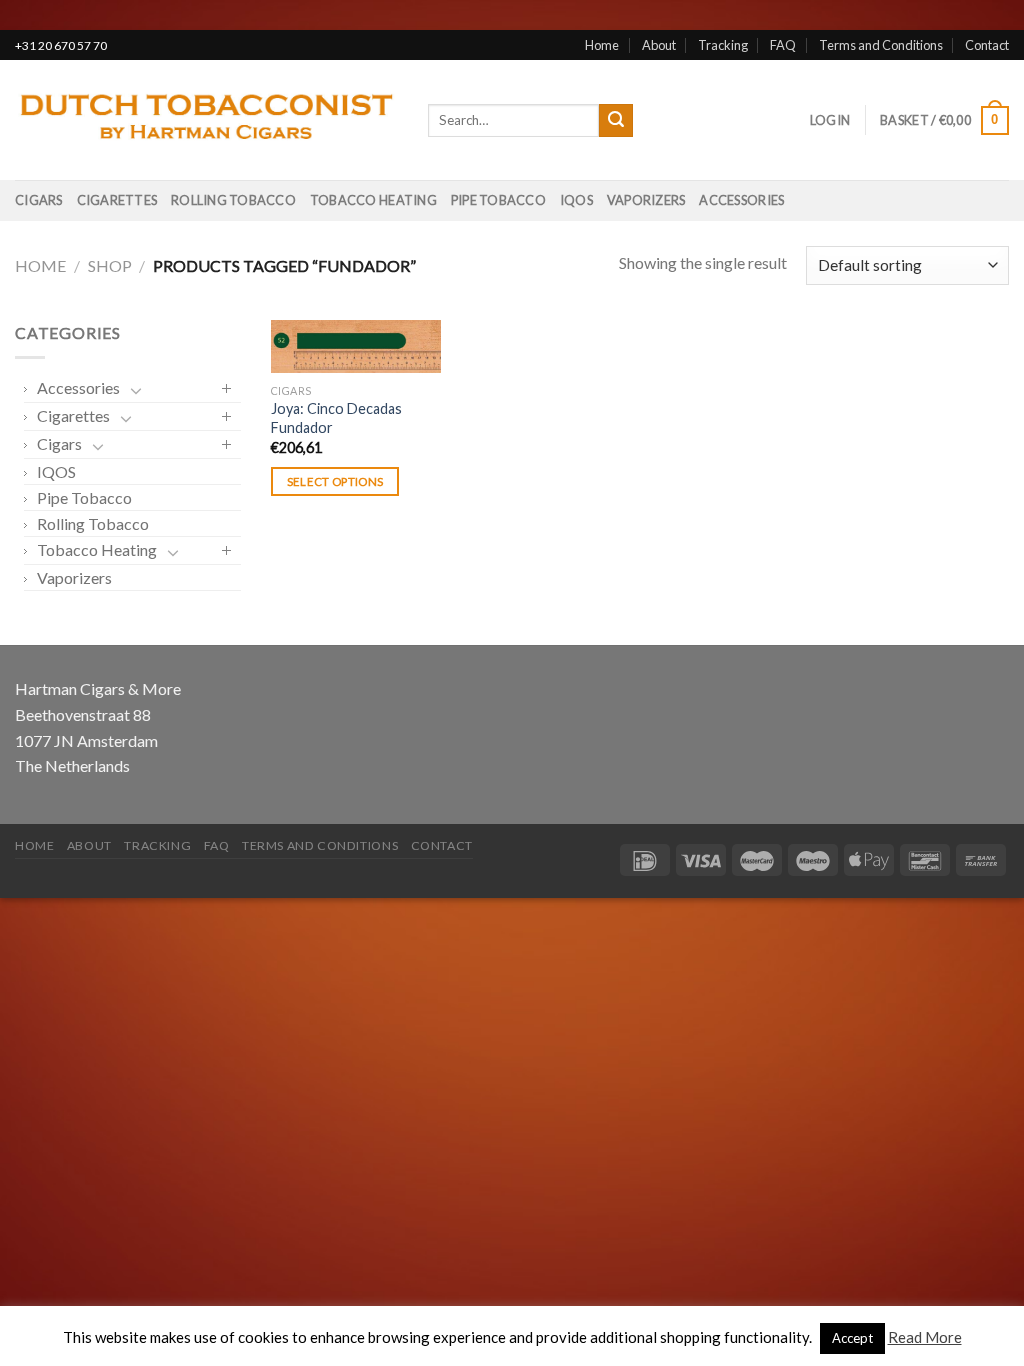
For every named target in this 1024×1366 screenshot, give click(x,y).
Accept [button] (852, 1338)
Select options (335, 481)
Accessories (741, 200)
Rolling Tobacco (233, 200)
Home (602, 45)
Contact (987, 45)
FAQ (783, 45)
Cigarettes (117, 200)
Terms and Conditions (881, 45)
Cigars (39, 200)
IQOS (576, 200)
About (659, 45)
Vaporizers (646, 200)
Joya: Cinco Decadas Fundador (336, 418)
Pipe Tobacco (498, 200)
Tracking (723, 45)
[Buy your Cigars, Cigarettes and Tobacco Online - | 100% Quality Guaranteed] (206, 121)
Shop (110, 265)
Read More (925, 1337)
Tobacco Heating (373, 200)
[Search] (616, 121)
